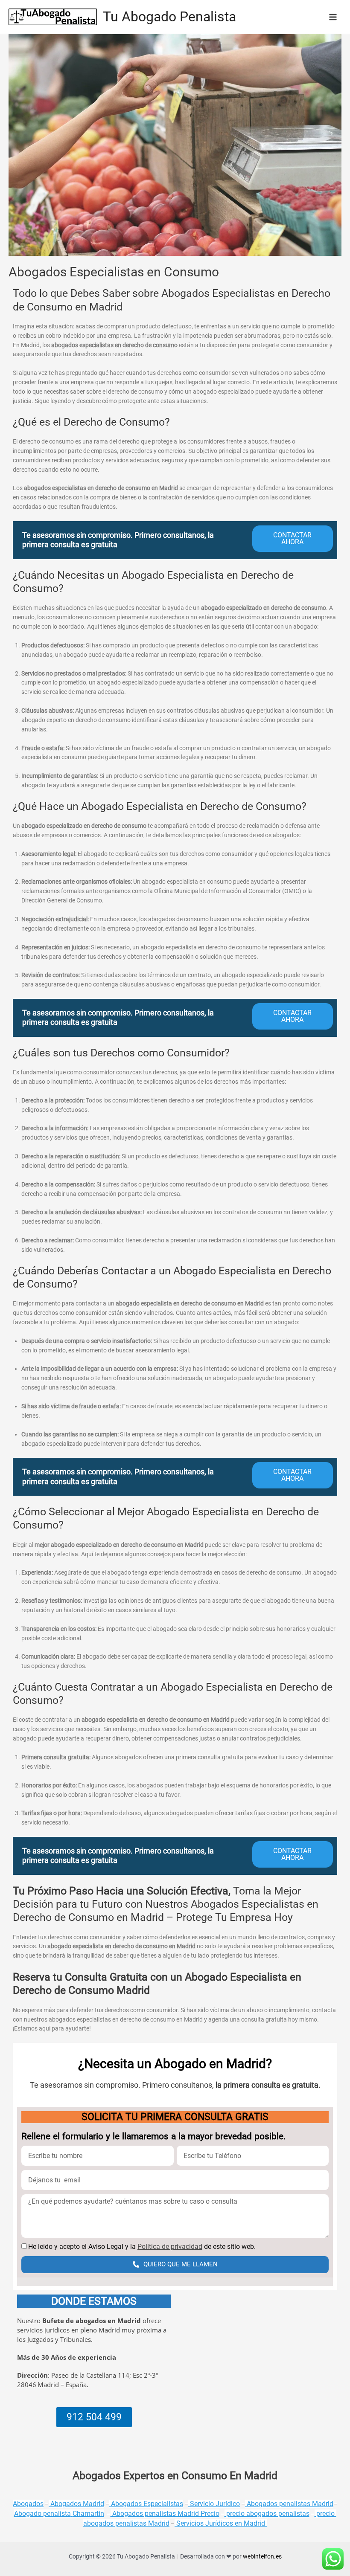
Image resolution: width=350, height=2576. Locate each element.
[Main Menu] (333, 17)
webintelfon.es (262, 2556)
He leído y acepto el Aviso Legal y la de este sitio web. (142, 2247)
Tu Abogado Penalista (169, 17)
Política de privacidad (170, 2247)
